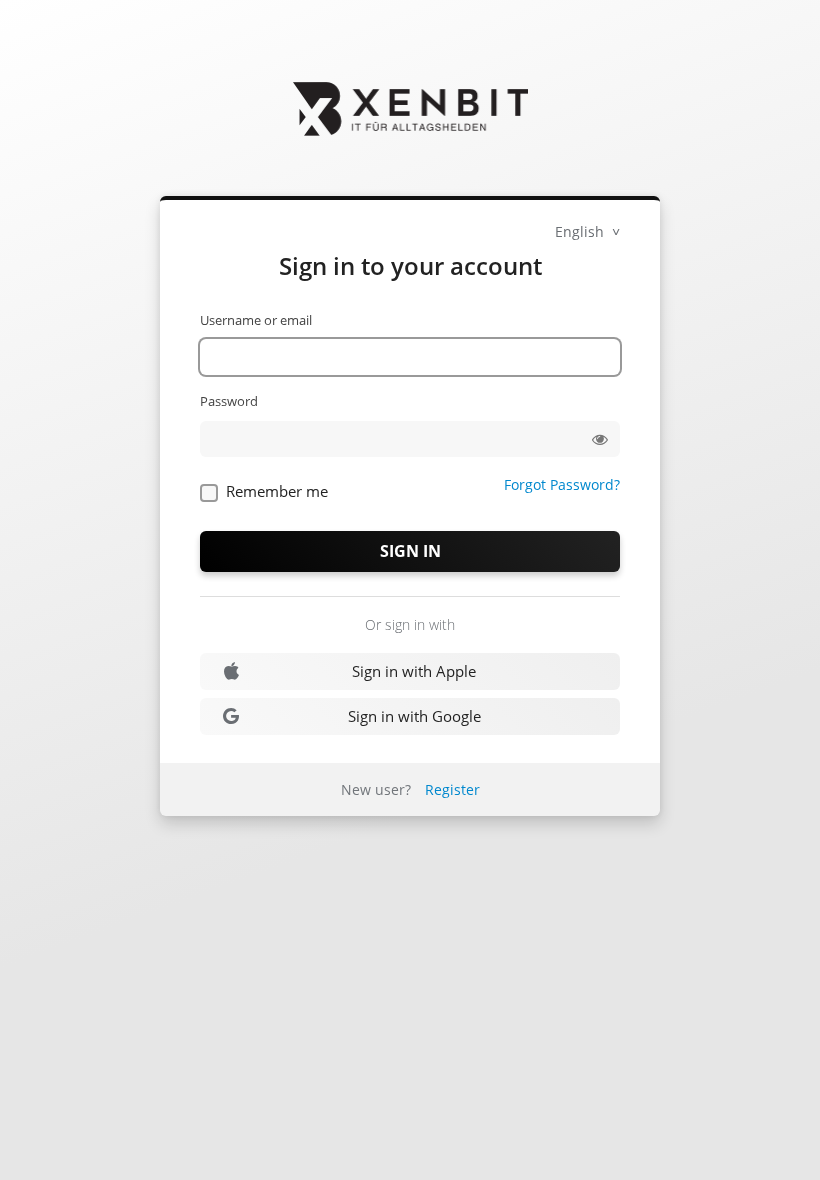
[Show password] (600, 439)
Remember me (277, 491)
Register (452, 789)
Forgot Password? (562, 484)
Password (229, 401)
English (581, 231)
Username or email (256, 320)
